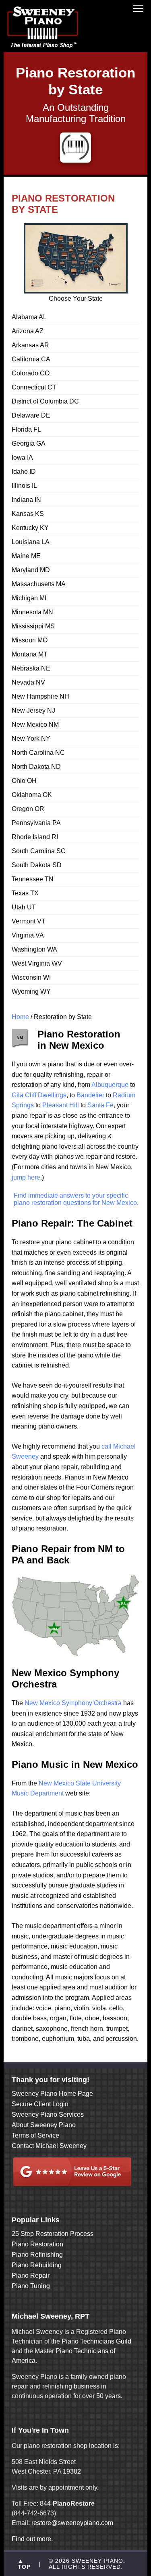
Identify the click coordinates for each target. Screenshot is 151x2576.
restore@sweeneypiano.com (72, 2523)
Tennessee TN (33, 879)
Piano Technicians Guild (96, 2341)
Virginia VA (28, 935)
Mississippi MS (33, 626)
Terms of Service (35, 2135)
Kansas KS (28, 514)
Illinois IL (24, 486)
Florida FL (26, 429)
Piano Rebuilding (37, 2265)
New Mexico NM (35, 724)
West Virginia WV (37, 963)
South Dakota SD (37, 865)
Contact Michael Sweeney (49, 2146)
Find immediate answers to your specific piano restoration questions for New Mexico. (76, 1199)
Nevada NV (28, 682)
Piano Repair (31, 2275)
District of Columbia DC (45, 401)
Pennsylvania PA (36, 823)
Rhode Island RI (35, 837)
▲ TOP (24, 2564)
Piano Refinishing (37, 2255)
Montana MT (30, 654)
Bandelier (90, 1095)
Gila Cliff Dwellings (39, 1095)
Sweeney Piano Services (48, 2114)
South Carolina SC (39, 851)
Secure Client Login (40, 2104)
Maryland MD (31, 570)
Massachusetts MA (39, 584)
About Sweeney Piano (44, 2125)
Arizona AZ (28, 331)
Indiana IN (26, 500)
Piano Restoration (37, 2244)
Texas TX (25, 893)
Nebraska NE (31, 668)
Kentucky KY (30, 528)
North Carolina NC (38, 753)
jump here (26, 1177)
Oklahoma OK (32, 795)
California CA (31, 359)
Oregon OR (28, 809)
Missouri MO (30, 640)
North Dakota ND (36, 767)
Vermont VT (29, 921)
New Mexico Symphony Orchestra (72, 1703)
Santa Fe (100, 1105)
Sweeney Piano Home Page (52, 2094)
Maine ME (26, 556)
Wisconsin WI (31, 977)
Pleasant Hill (61, 1105)
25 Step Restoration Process (53, 2234)
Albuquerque (110, 1085)
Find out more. (32, 2539)
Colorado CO (31, 373)
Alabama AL (29, 317)
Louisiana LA (31, 542)
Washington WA (34, 949)
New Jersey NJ (33, 710)
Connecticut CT (34, 387)
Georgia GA (29, 443)
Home (20, 1017)
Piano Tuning (31, 2286)
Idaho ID (24, 472)
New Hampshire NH (40, 696)
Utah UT (24, 907)
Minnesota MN (32, 612)
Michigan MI (29, 598)
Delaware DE (31, 415)
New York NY (31, 739)
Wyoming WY (31, 991)
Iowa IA (22, 458)
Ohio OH (24, 781)
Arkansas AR (30, 345)
